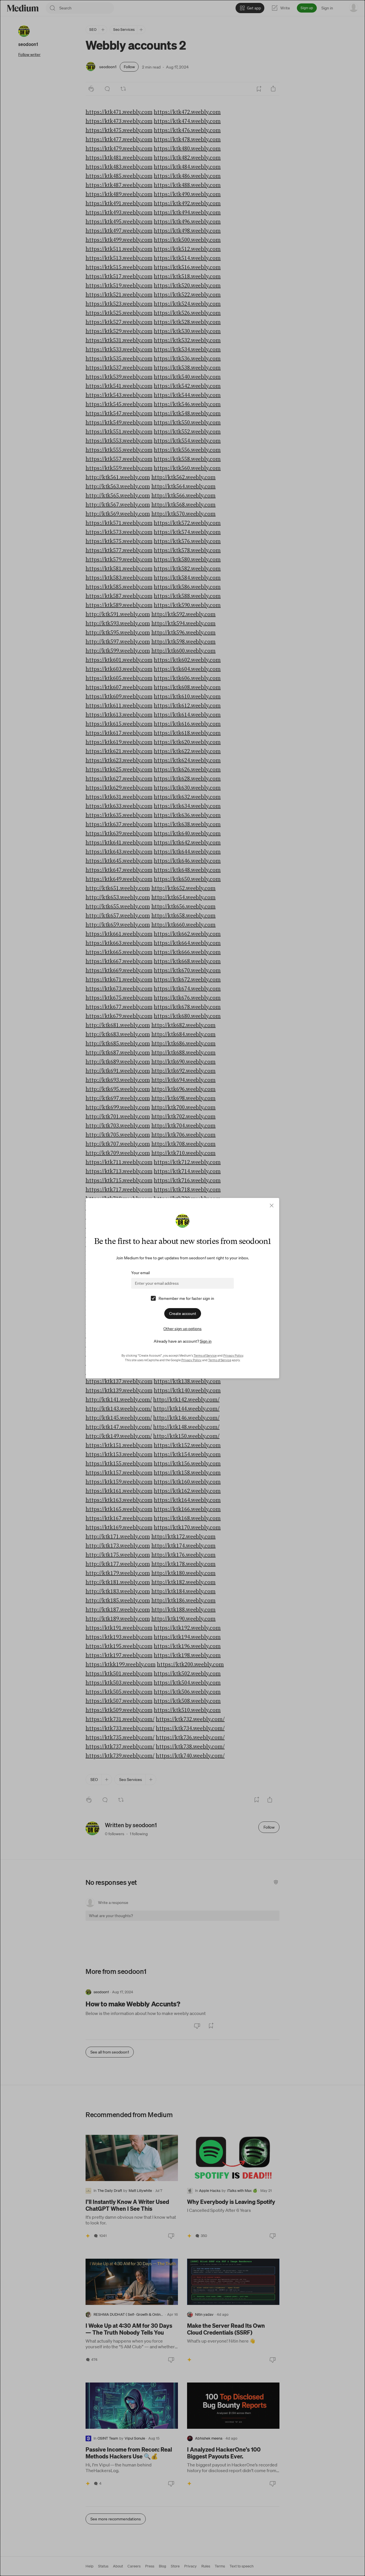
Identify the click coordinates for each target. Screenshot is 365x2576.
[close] (272, 1206)
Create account (183, 1314)
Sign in (206, 1341)
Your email (140, 1273)
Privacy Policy (233, 1355)
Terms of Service (205, 1355)
